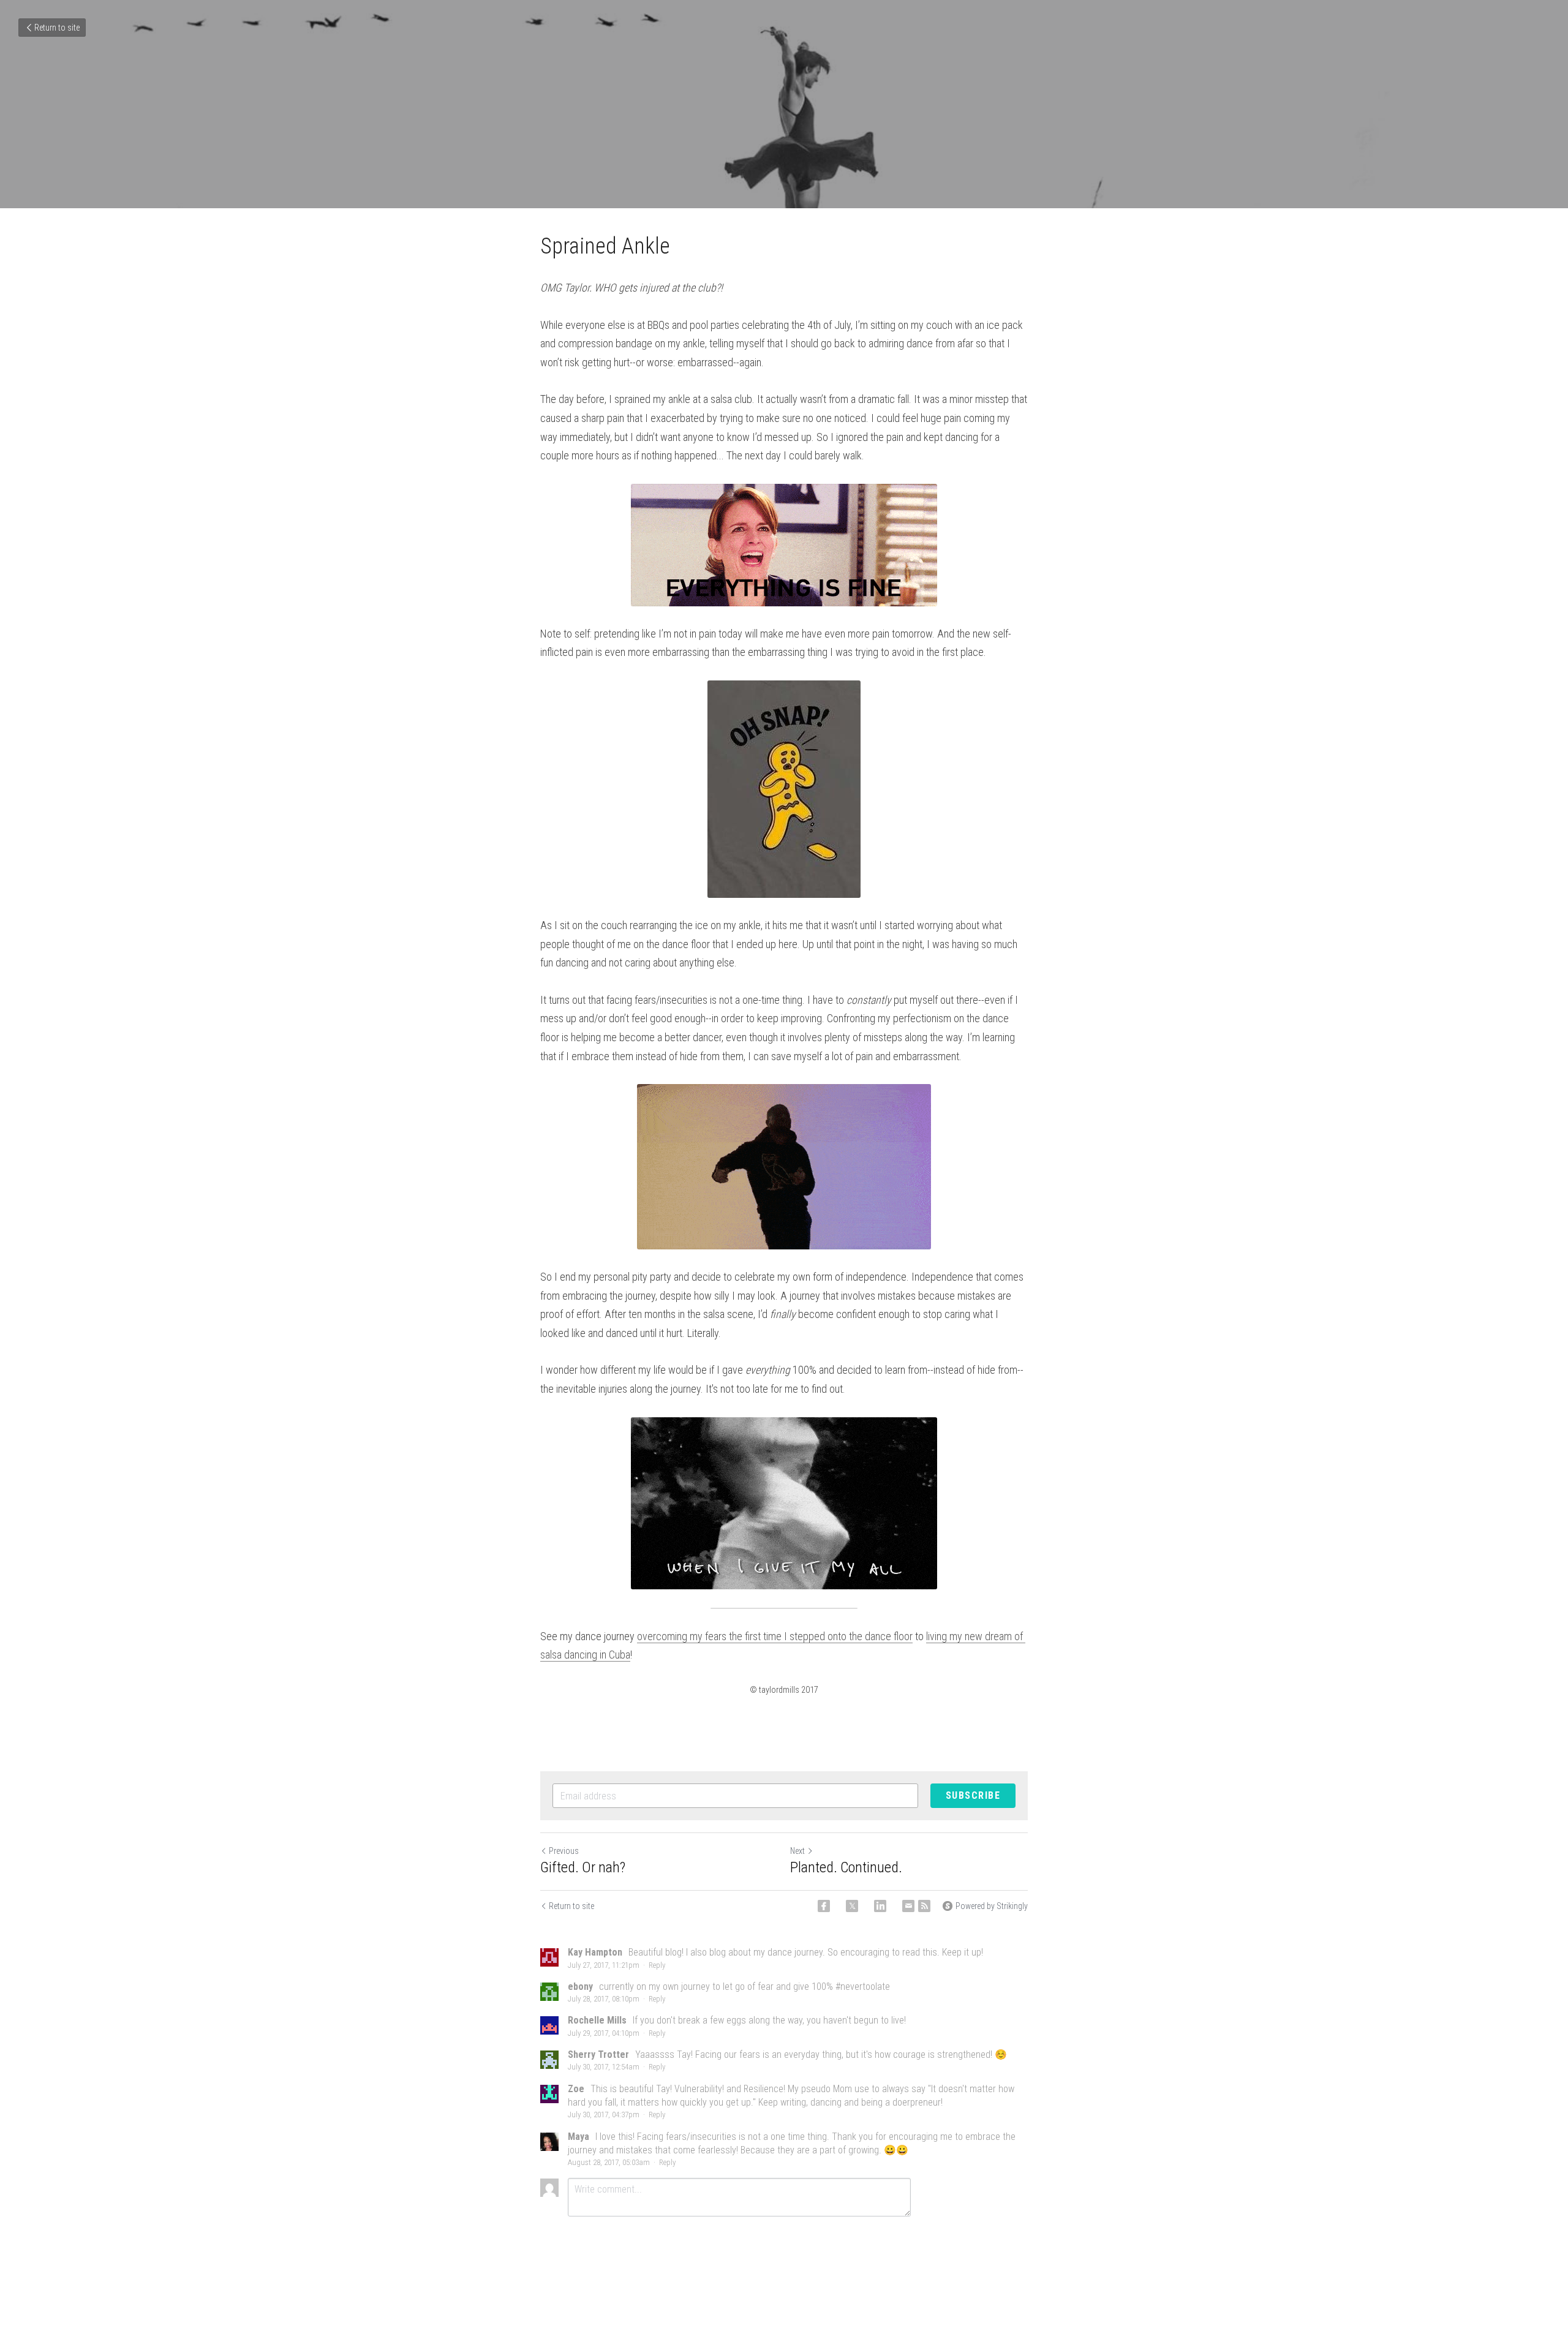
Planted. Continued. (846, 1867)
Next (797, 1851)
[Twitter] (852, 1906)
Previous (564, 1851)
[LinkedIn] (880, 1906)
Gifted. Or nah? (583, 1867)
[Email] (908, 1906)
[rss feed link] (924, 1906)
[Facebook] (824, 1906)
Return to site (57, 28)
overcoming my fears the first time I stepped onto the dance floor (775, 1636)
